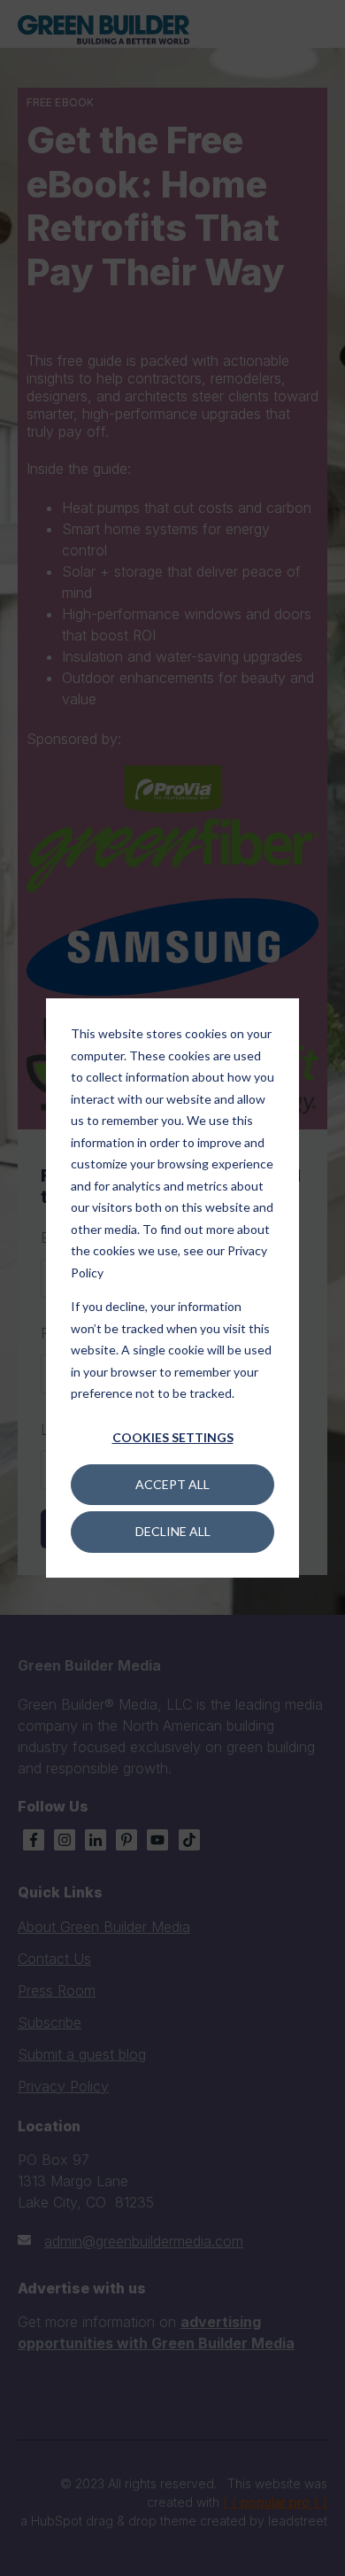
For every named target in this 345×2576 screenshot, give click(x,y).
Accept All (172, 1484)
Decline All (173, 1531)
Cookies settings (173, 1437)
